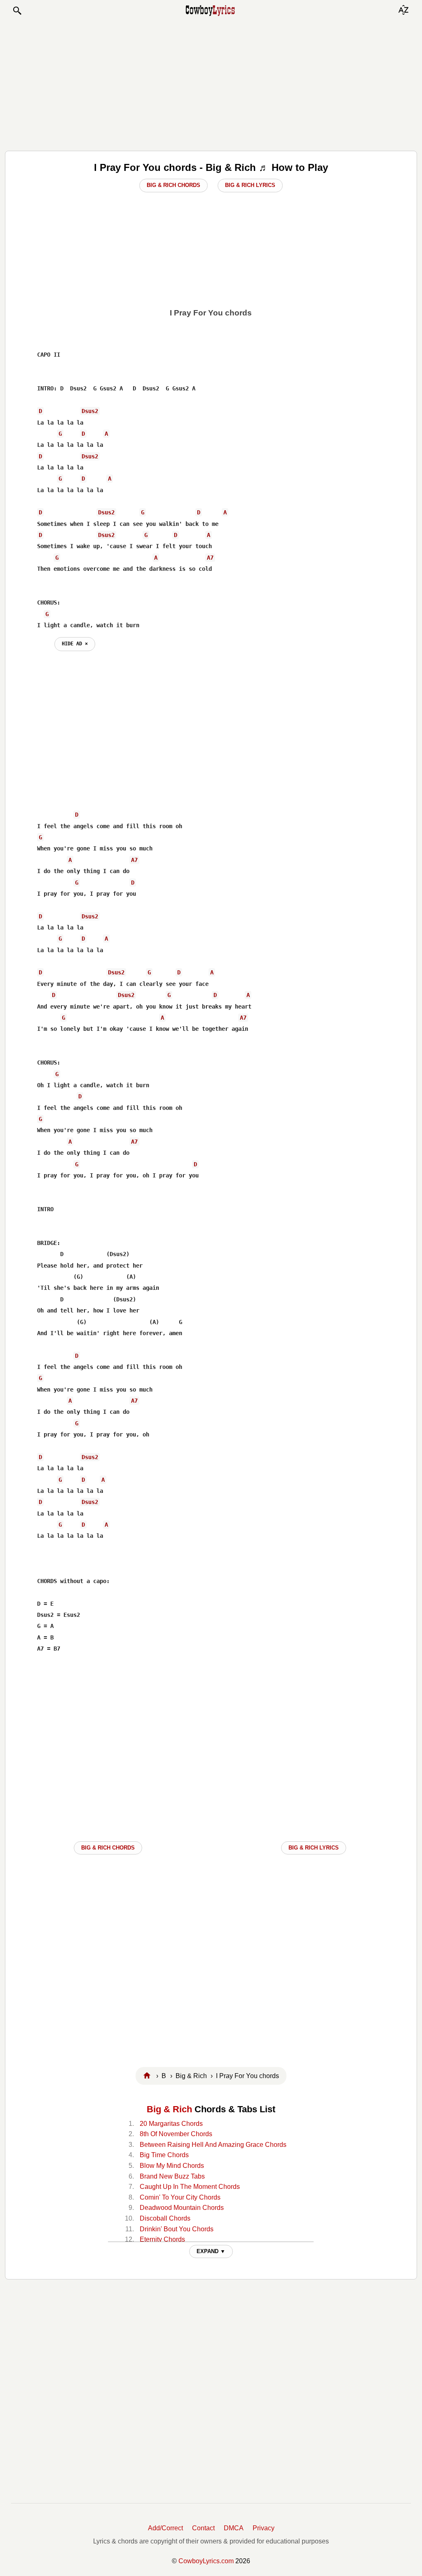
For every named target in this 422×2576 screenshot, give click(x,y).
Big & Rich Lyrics (250, 185)
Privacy (264, 2528)
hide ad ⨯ (75, 644)
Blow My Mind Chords (172, 2166)
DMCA (234, 2528)
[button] (17, 11)
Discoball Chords (165, 2218)
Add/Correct (165, 2528)
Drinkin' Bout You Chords (177, 2229)
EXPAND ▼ (211, 2251)
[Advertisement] (211, 83)
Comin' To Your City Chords (180, 2197)
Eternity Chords (162, 2239)
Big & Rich (169, 2109)
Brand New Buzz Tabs (172, 2176)
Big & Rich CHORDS (108, 1848)
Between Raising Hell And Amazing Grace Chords (213, 2145)
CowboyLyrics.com (206, 2561)
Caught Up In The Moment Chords (190, 2187)
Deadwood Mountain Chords (182, 2208)
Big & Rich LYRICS (314, 1848)
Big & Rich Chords (173, 185)
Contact (203, 2528)
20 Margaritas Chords (171, 2124)
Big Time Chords (164, 2155)
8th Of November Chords (176, 2134)
